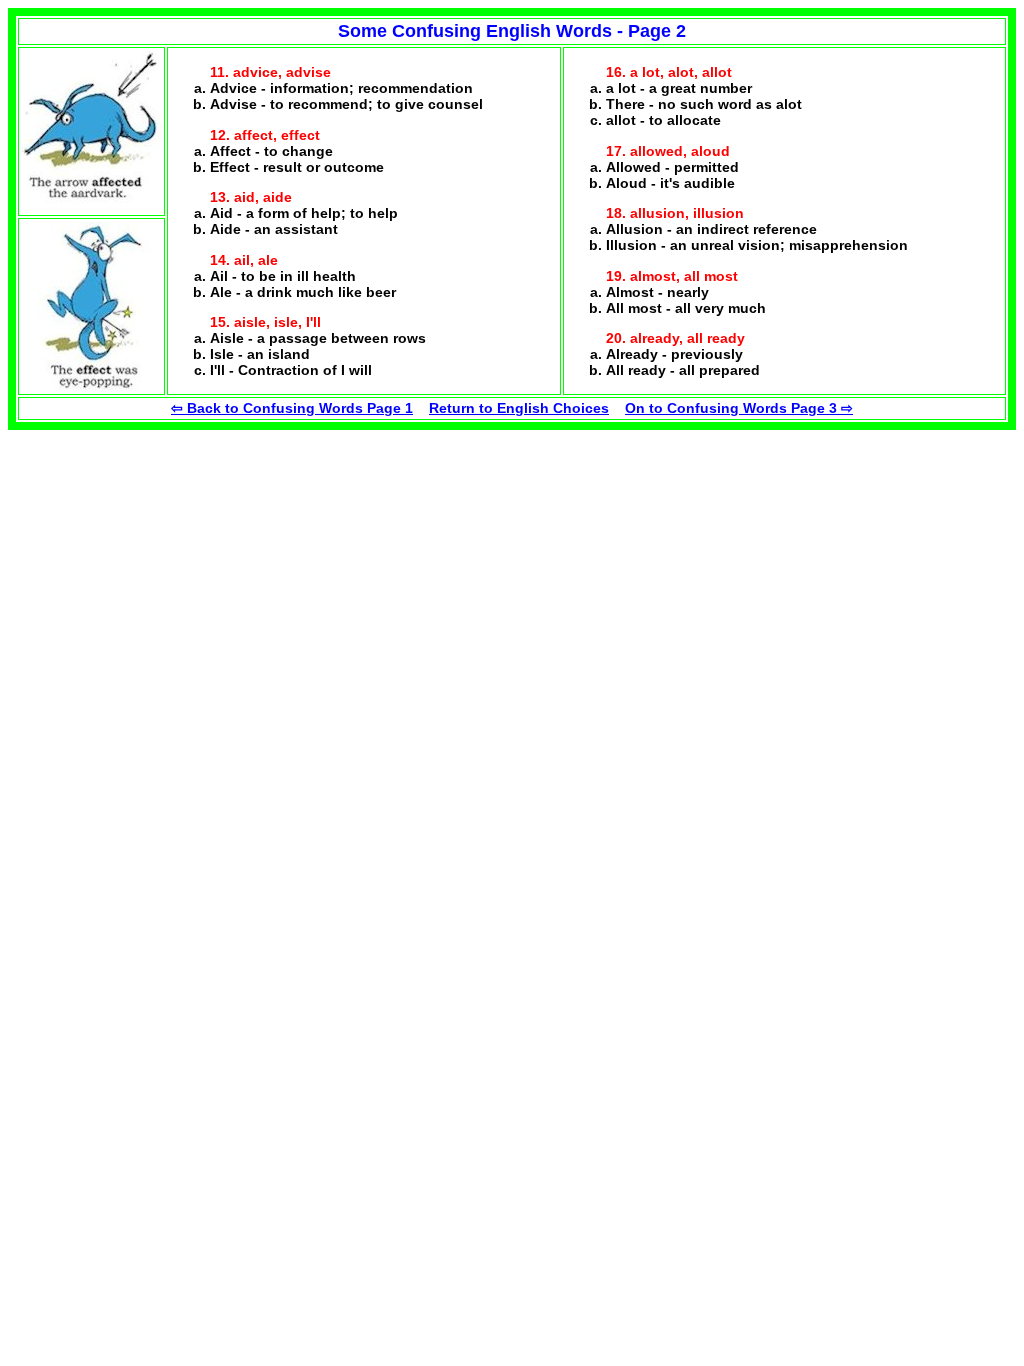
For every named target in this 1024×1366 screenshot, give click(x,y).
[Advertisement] (158, 555)
